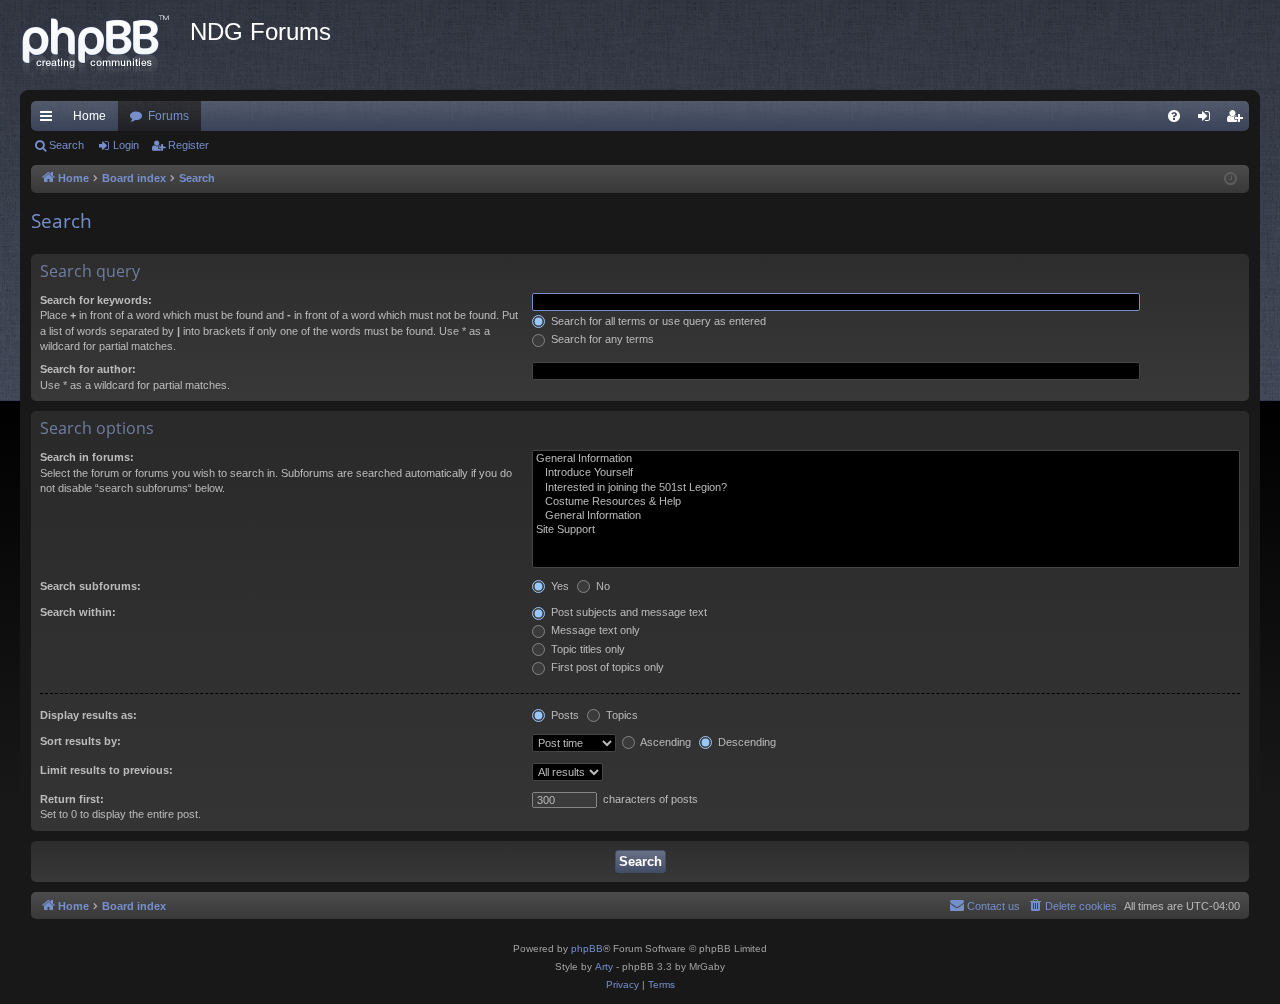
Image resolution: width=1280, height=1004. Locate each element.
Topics (620, 715)
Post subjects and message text (627, 612)
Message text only (594, 630)
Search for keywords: (96, 300)
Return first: (72, 799)
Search (66, 145)
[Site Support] (886, 530)
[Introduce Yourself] (886, 473)
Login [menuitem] (1208, 120)
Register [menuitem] (1238, 120)
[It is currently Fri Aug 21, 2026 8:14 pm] (1230, 179)
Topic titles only (586, 649)
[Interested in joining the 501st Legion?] (886, 488)
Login (126, 145)
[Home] (105, 45)
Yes (558, 586)
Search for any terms (601, 339)
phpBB (587, 948)
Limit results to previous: (106, 770)
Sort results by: (80, 741)
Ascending (664, 742)
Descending (745, 742)
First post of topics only (606, 667)
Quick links (50, 120)
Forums (168, 116)
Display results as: (88, 715)
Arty (604, 966)
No (601, 586)
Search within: (78, 612)
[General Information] (886, 459)
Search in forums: (87, 457)
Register (188, 145)
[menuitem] (1174, 116)
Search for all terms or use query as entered (657, 321)
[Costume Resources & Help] (886, 502)
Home (89, 116)
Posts (563, 715)
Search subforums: (90, 586)
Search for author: (88, 369)
